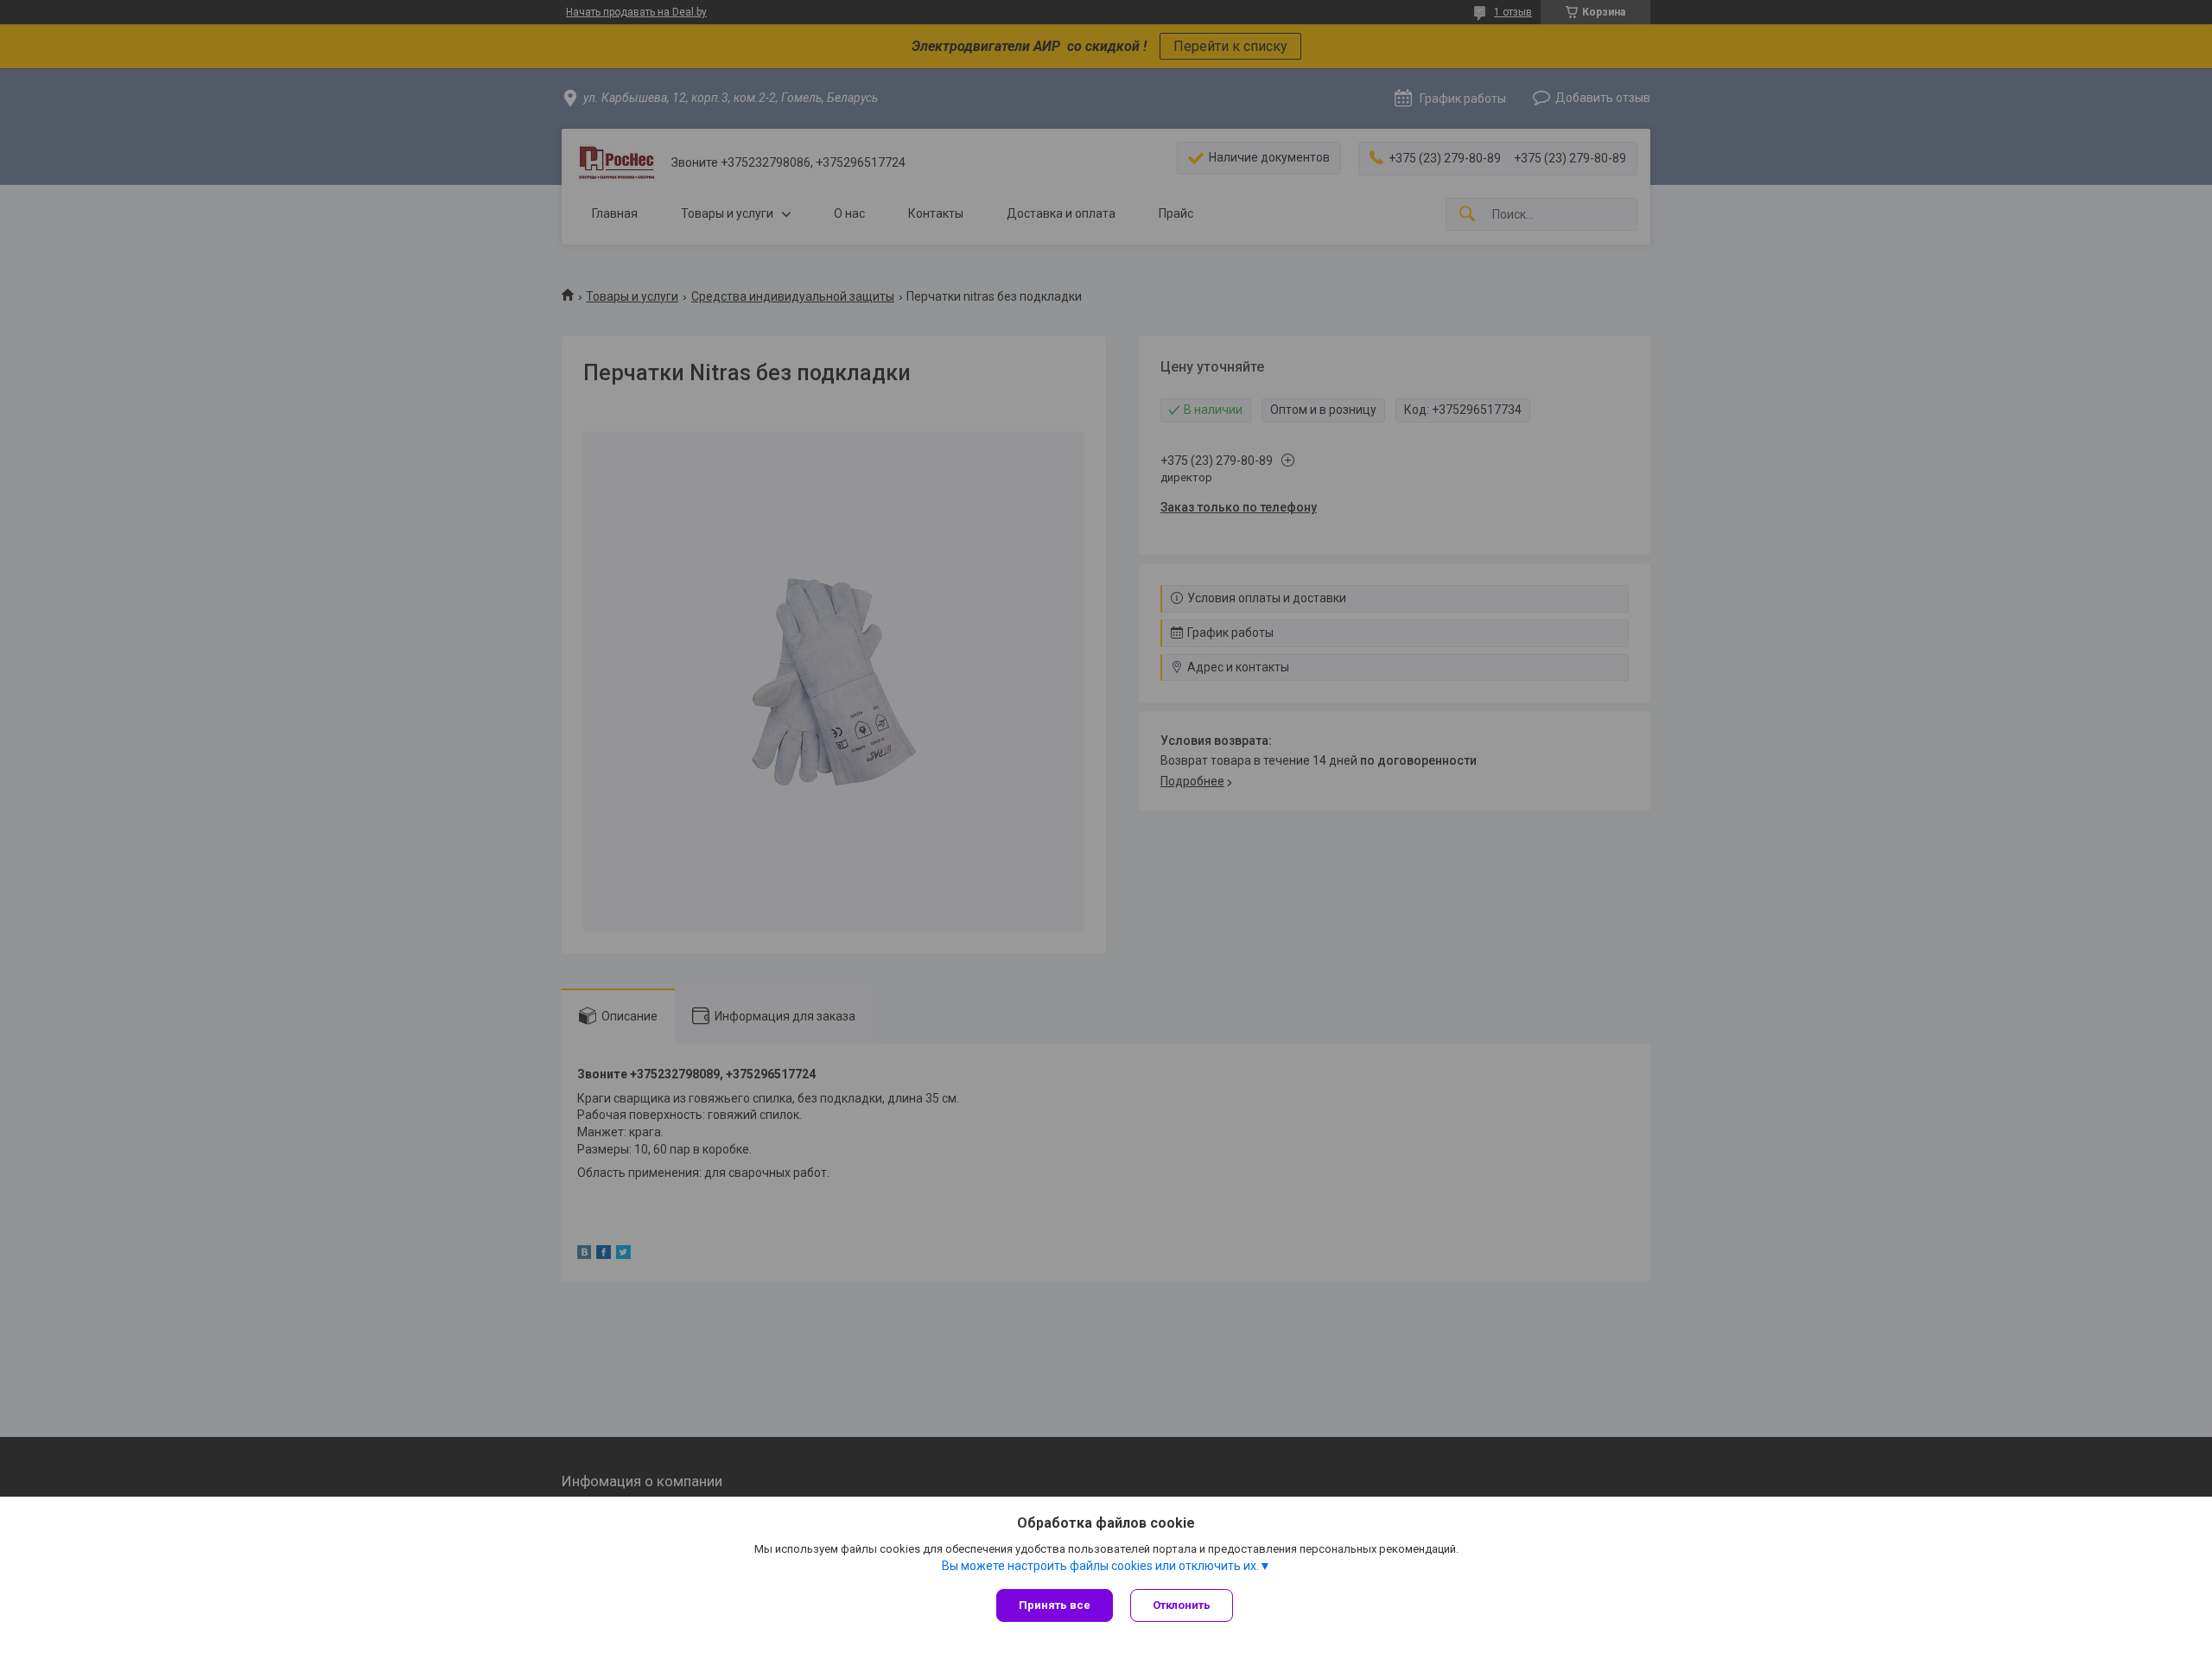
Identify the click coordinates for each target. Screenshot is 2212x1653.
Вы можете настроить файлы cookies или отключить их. (1100, 1566)
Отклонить (1182, 1605)
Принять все (1055, 1605)
